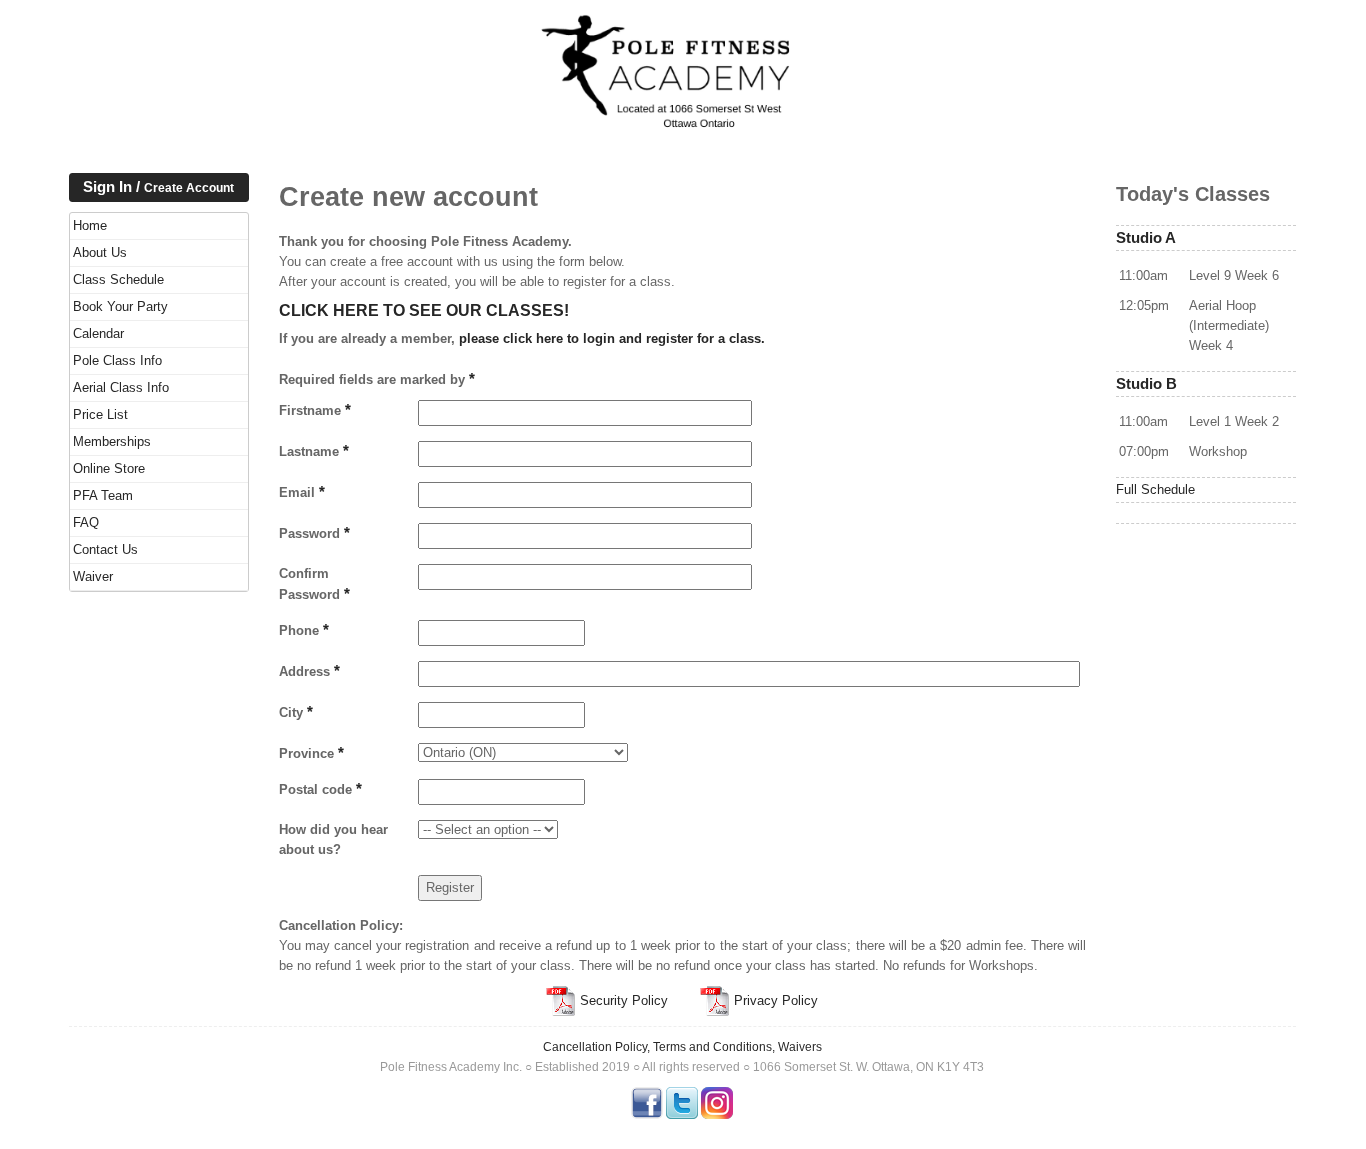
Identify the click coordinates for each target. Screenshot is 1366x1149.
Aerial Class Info (121, 387)
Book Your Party (120, 306)
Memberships (112, 441)
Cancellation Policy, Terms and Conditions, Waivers (682, 1047)
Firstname (315, 410)
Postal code (320, 789)
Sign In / (158, 187)
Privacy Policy (774, 1000)
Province (311, 753)
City (296, 712)
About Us (100, 252)
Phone (304, 630)
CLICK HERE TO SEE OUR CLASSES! (424, 310)
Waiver (93, 576)
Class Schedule (118, 279)
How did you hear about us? (333, 839)
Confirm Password (314, 584)
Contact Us (105, 549)
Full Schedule (1155, 489)
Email (302, 492)
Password (314, 533)
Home (90, 225)
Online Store (109, 468)
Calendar (98, 333)
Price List (100, 414)
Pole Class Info (117, 360)
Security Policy (622, 1000)
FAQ (86, 522)
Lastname (314, 451)
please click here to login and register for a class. (612, 338)
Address (309, 671)
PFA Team (103, 495)
